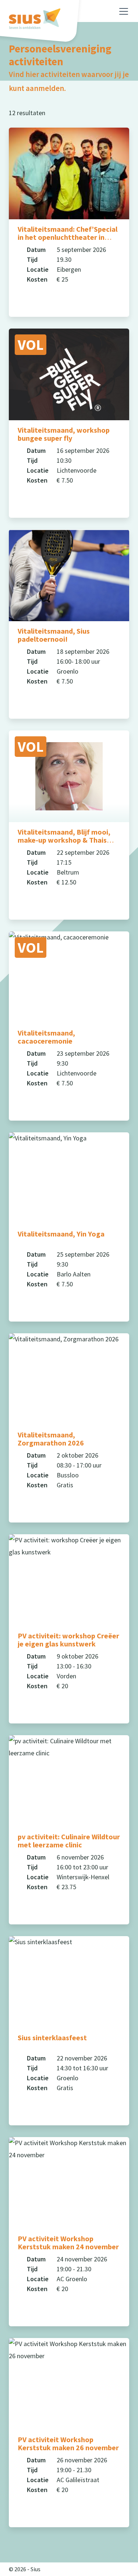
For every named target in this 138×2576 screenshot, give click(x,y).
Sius (36, 2569)
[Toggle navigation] (124, 11)
